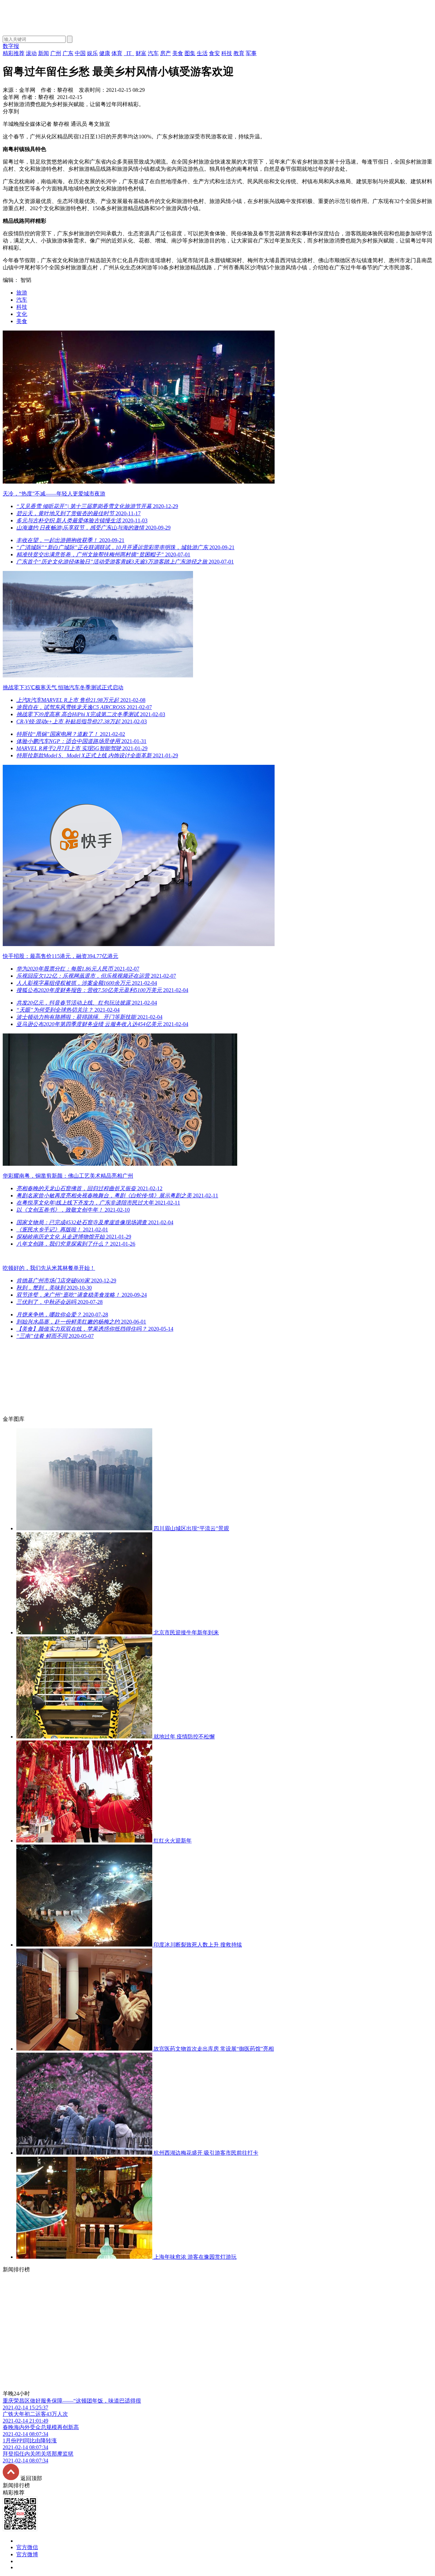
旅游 (22, 293)
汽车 (22, 300)
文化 (22, 314)
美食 (22, 321)
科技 (22, 307)
